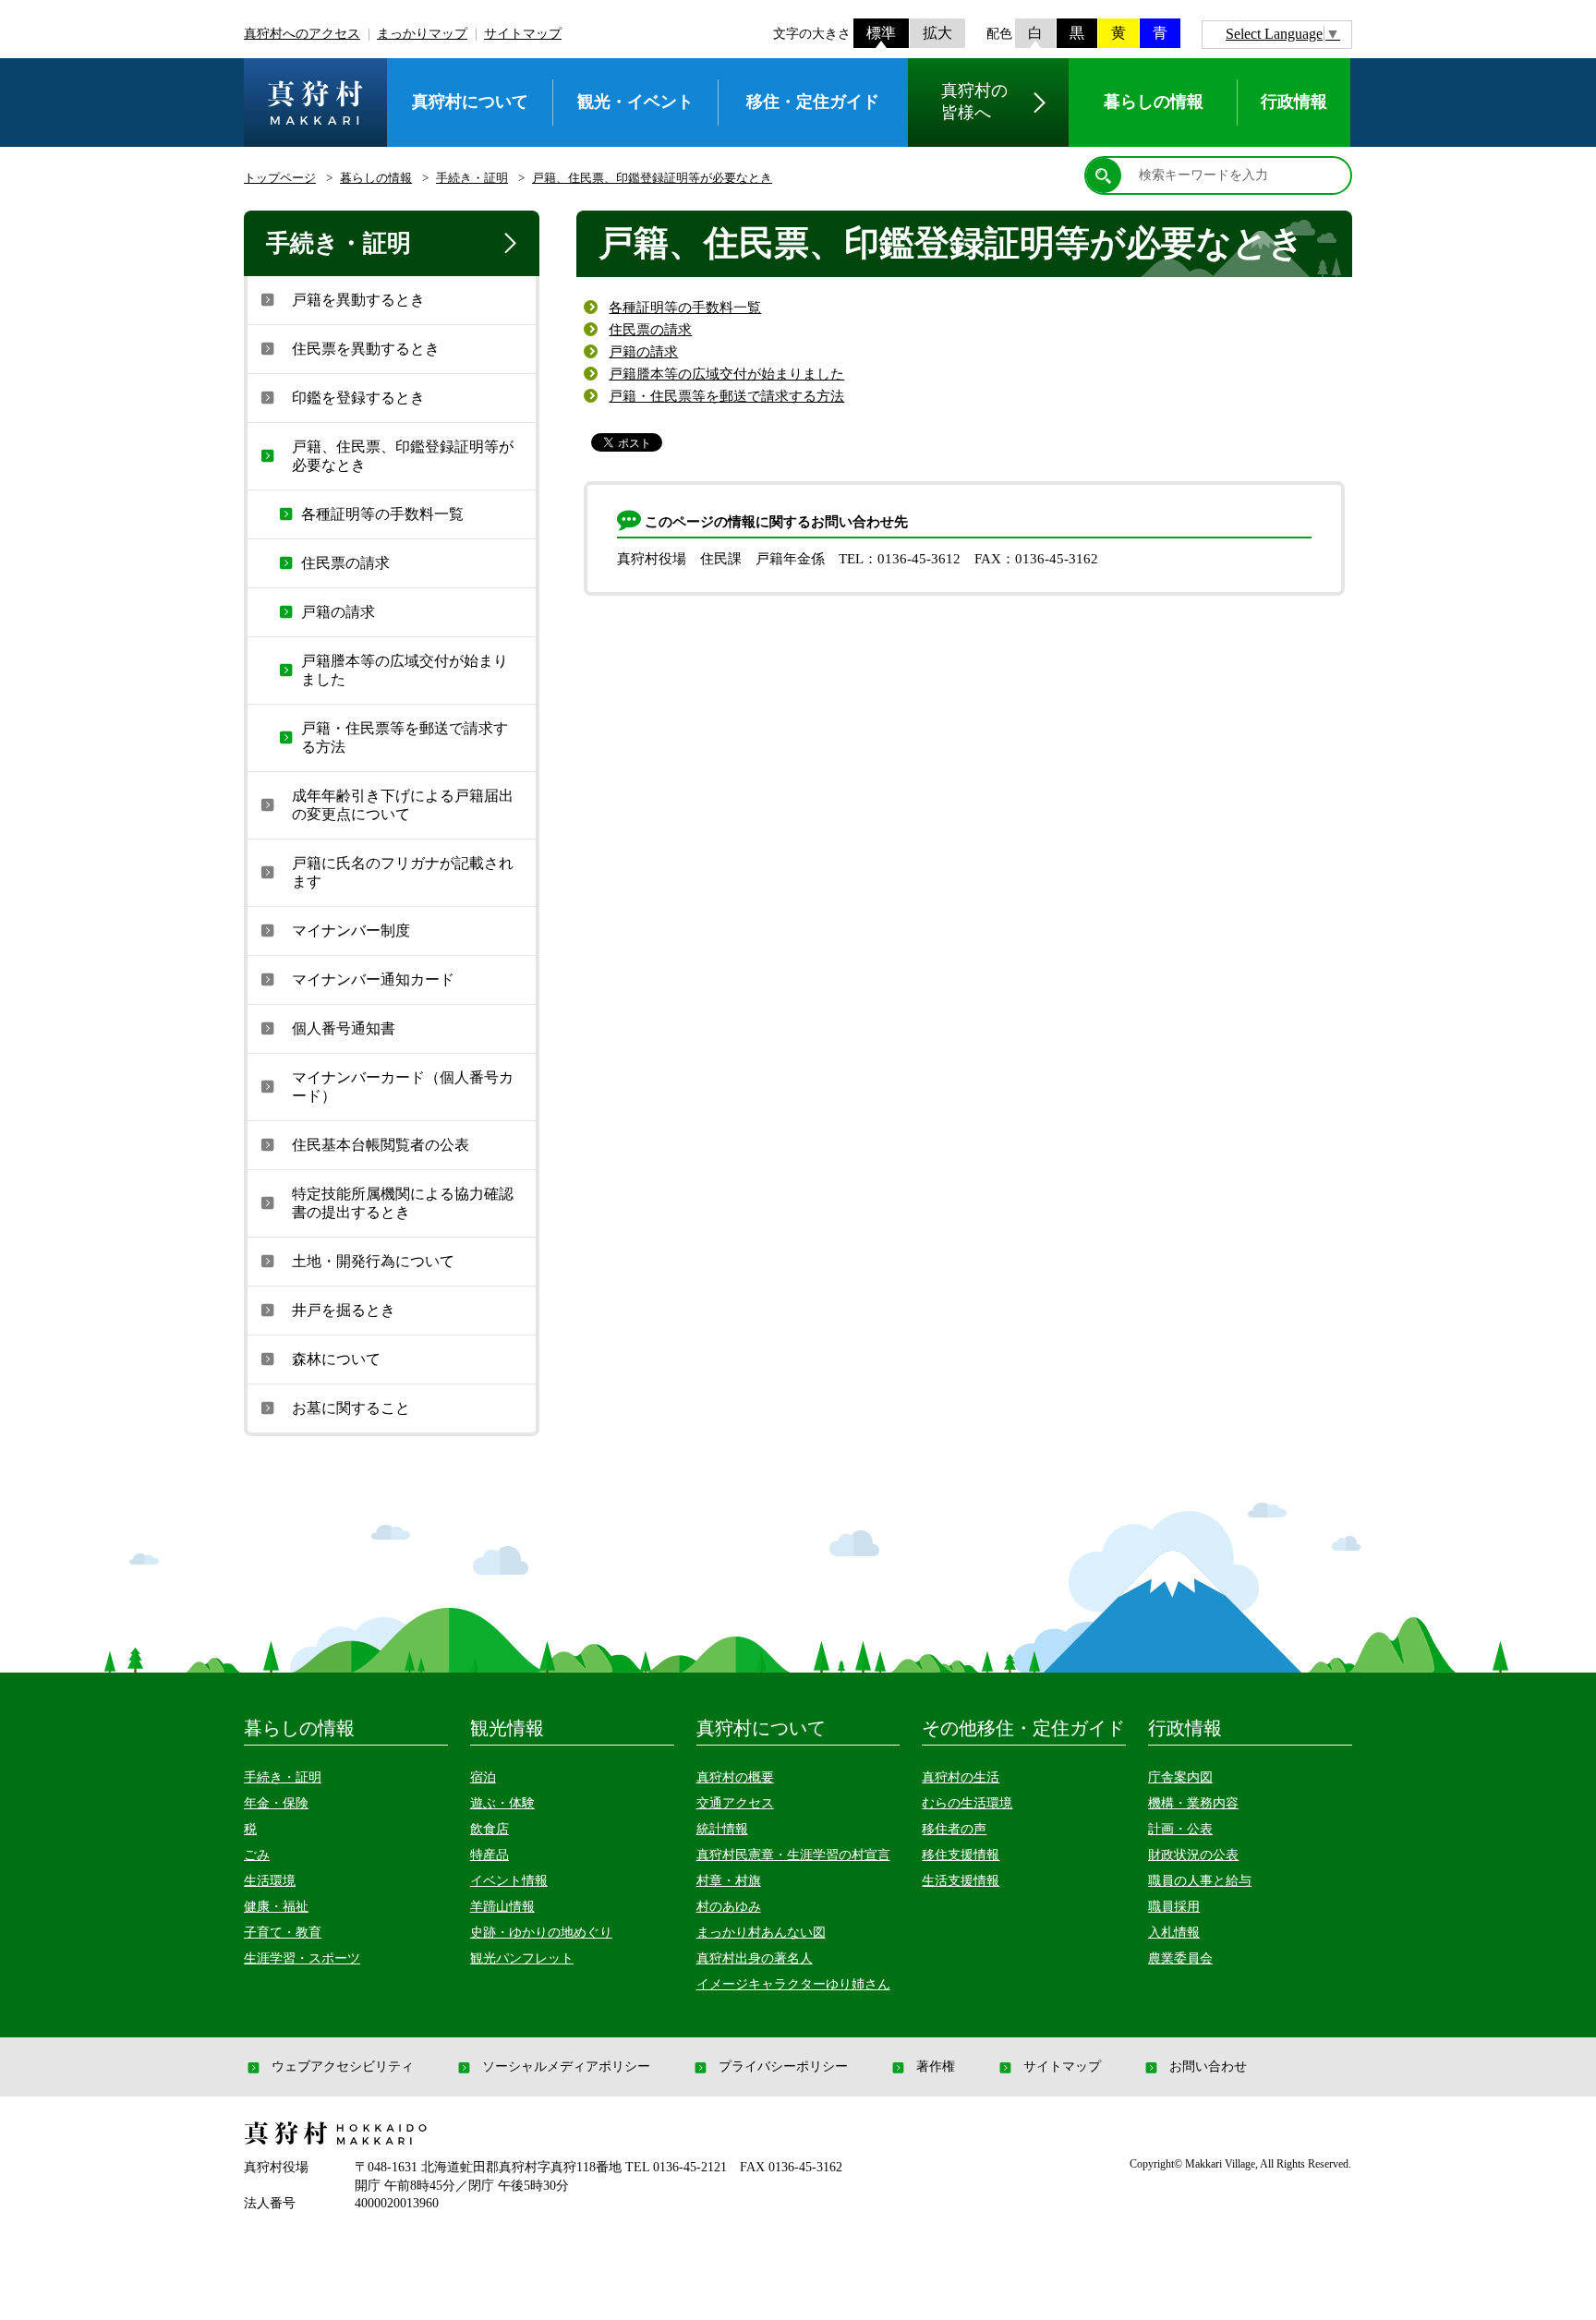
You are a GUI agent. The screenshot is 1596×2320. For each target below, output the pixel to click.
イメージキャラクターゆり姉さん (793, 1984)
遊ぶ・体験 (502, 1803)
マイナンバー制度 (351, 930)
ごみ (257, 1855)
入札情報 (1174, 1933)
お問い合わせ (1208, 2067)
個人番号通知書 (344, 1028)
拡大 (937, 33)
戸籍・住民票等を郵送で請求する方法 (726, 396)
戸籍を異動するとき (358, 300)
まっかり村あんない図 (761, 1933)
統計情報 (722, 1829)
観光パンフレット (522, 1958)
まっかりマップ (422, 34)
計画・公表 (1180, 1829)
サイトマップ (523, 34)
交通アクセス (735, 1803)
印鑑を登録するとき (358, 398)
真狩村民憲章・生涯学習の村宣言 (793, 1855)
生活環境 (270, 1881)
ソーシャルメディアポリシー (566, 2067)
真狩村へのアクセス (302, 34)
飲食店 (490, 1829)
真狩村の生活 (961, 1777)
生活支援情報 (961, 1881)
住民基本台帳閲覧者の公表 (381, 1145)
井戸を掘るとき (344, 1310)
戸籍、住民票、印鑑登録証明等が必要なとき (652, 178)
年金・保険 (276, 1803)
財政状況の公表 (1193, 1855)
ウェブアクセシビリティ (343, 2067)
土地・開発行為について (373, 1261)
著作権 (936, 2067)
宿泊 (483, 1777)
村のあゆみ (729, 1907)
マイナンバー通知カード (373, 979)
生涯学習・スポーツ (302, 1958)
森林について (336, 1359)
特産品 (490, 1855)
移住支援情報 (961, 1855)
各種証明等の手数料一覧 (685, 308)
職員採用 (1174, 1907)
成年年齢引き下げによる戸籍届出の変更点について (403, 805)
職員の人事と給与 (1200, 1881)
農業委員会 (1180, 1958)
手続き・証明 (472, 178)
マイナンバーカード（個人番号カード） (403, 1087)
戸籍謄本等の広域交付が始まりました (726, 374)
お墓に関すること (351, 1408)
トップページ (280, 178)
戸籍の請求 (643, 352)
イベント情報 (509, 1881)
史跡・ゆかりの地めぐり (541, 1933)
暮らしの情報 (376, 178)
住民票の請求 (650, 330)
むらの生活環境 (967, 1803)
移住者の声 (954, 1829)
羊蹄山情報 (502, 1907)
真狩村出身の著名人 (755, 1958)
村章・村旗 (729, 1881)
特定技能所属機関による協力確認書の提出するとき (403, 1203)
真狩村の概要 (735, 1777)
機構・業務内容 (1193, 1803)
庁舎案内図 (1180, 1777)
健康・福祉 (276, 1907)
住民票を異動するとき (366, 349)
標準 (881, 33)
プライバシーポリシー (783, 2067)
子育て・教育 (283, 1933)
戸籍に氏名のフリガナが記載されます (403, 872)
